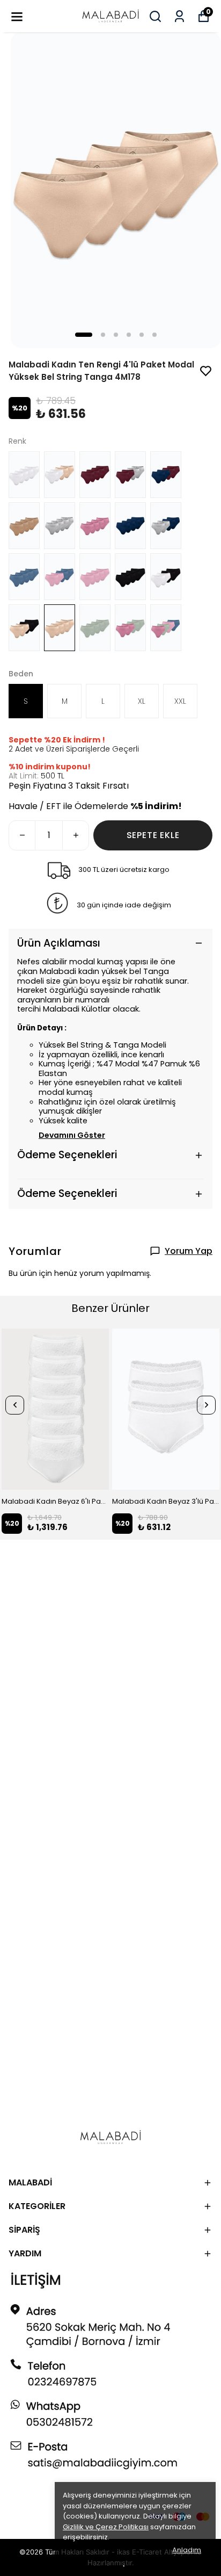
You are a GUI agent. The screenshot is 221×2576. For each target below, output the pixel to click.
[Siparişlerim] (179, 16)
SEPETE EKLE (153, 835)
